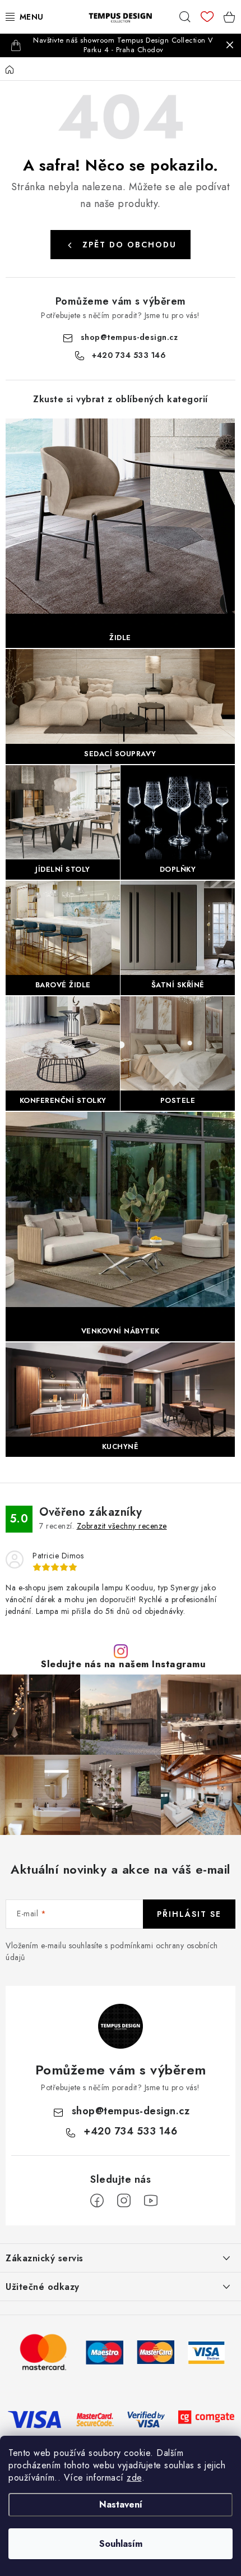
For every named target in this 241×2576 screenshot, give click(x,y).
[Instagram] (124, 2201)
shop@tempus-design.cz (129, 337)
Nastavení (121, 2504)
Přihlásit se (189, 1914)
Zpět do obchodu (129, 245)
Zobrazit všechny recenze (122, 1526)
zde (134, 2478)
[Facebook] (97, 2201)
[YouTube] (151, 2201)
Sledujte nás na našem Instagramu (123, 1664)
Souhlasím (121, 2544)
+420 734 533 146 (129, 355)
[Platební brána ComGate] (206, 2418)
